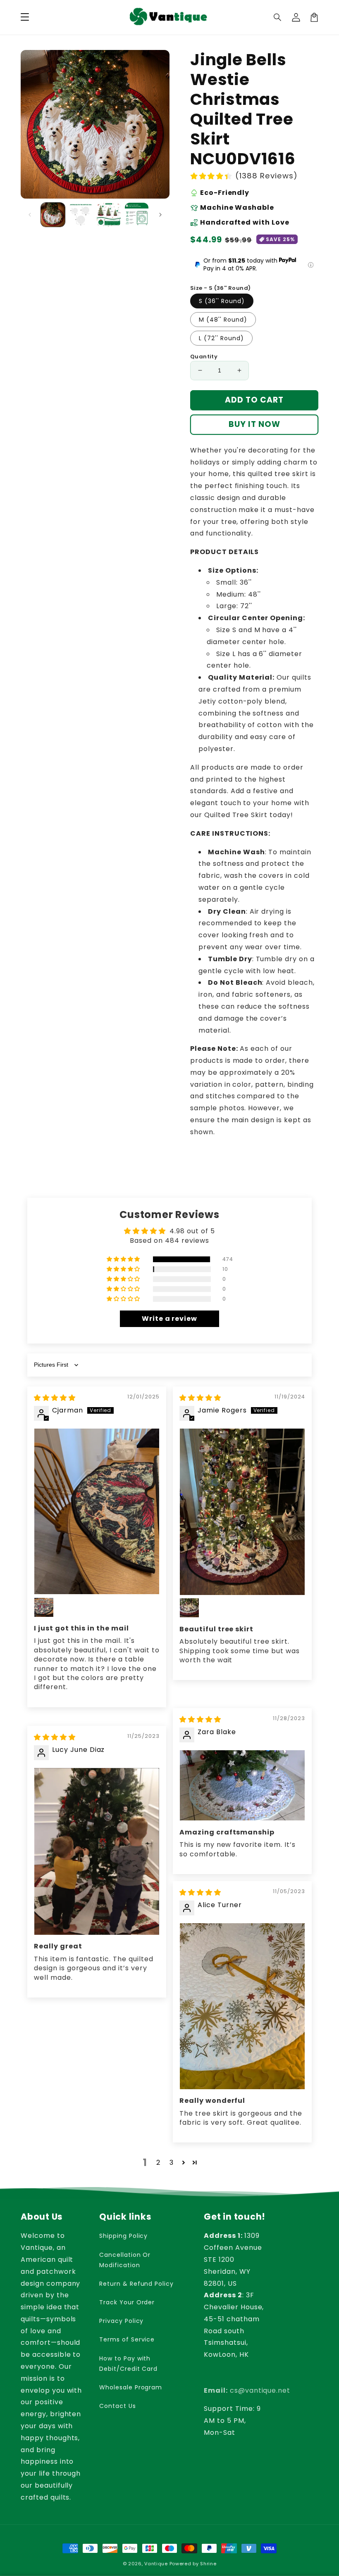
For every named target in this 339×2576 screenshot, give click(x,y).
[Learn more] (311, 265)
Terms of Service (127, 2339)
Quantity (204, 357)
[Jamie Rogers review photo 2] (189, 1608)
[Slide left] (30, 215)
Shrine (208, 2564)
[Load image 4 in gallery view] (137, 215)
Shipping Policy (123, 2236)
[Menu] (25, 17)
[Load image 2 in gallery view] (81, 215)
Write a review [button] (169, 1319)
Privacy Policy (121, 2321)
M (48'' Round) (223, 320)
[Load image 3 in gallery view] (109, 215)
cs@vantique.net (247, 2390)
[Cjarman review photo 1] (97, 1511)
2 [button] (158, 2162)
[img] (55, 1398)
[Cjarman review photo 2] (44, 1607)
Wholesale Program (131, 2387)
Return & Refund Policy (136, 2284)
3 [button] (172, 2162)
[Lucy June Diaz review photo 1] (97, 1851)
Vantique (156, 2564)
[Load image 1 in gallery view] (53, 215)
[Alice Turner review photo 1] (242, 2006)
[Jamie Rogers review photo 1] (242, 1512)
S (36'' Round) (222, 301)
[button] (278, 17)
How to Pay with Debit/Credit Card (128, 2364)
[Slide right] (160, 215)
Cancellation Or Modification (125, 2260)
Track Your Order (127, 2302)
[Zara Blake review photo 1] (242, 1785)
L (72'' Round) (221, 338)
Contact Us (118, 2406)
